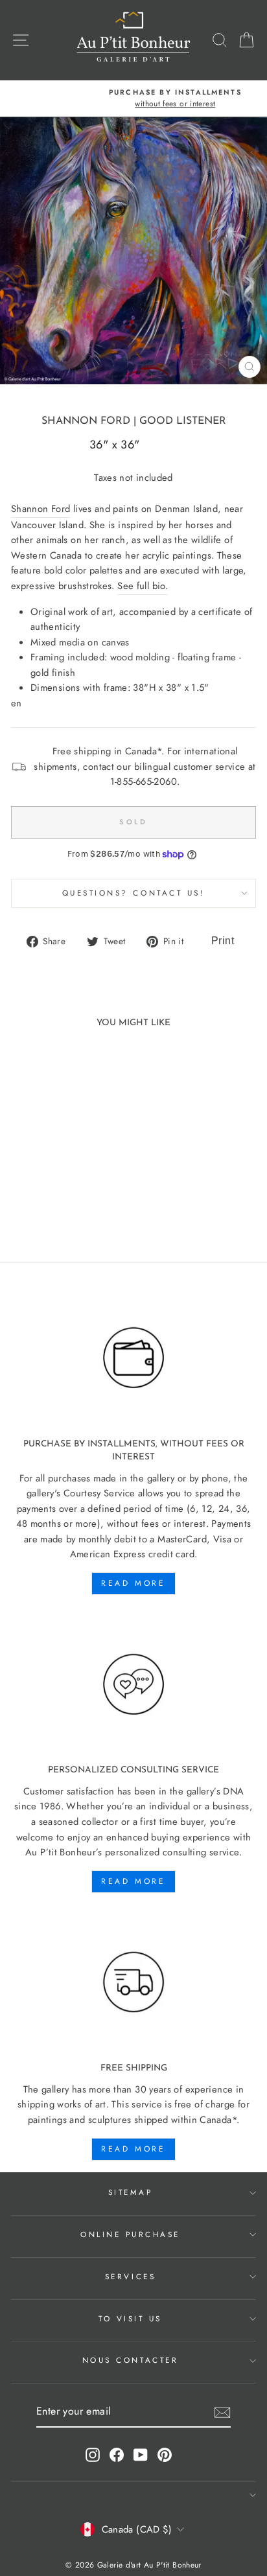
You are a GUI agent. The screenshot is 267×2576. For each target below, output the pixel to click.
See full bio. (143, 586)
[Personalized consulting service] (133, 1685)
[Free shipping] (133, 1983)
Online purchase (130, 2234)
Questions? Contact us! (134, 893)
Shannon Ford (86, 421)
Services (130, 2276)
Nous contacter (130, 2360)
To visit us (130, 2318)
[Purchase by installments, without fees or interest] (133, 1358)
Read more (133, 1583)
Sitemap (131, 2192)
